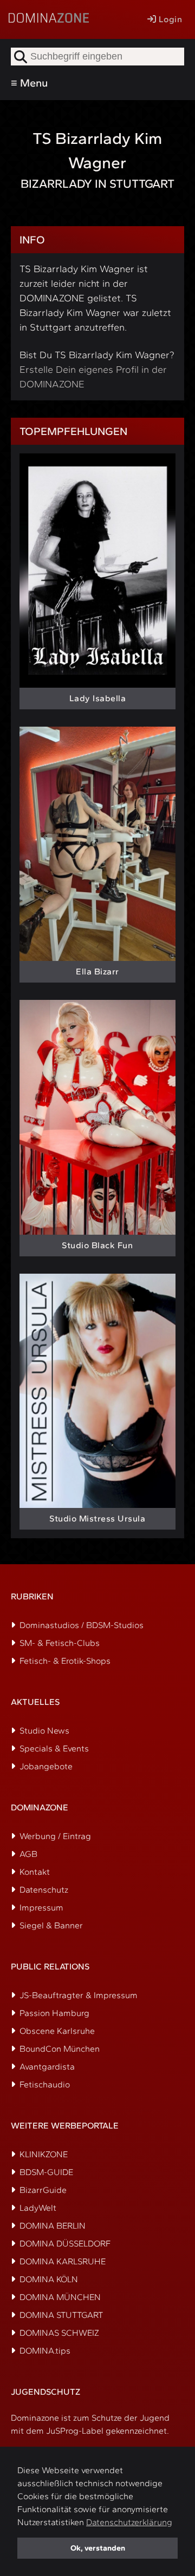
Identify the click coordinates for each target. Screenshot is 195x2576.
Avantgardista (47, 2067)
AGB (28, 1854)
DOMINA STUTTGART (61, 2315)
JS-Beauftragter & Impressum (79, 1995)
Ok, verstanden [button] (98, 2548)
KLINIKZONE (44, 2154)
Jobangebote (46, 1766)
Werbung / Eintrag (55, 1836)
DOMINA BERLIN (53, 2226)
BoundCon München (60, 2049)
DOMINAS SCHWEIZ (59, 2333)
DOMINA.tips (45, 2351)
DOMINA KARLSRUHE (63, 2261)
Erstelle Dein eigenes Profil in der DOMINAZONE (93, 377)
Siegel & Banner (51, 1925)
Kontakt (35, 1872)
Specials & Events (54, 1748)
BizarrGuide (43, 2190)
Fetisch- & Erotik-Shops (65, 1661)
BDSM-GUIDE (46, 2172)
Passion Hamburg (54, 2013)
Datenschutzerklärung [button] (129, 2522)
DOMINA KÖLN (49, 2279)
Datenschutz (44, 1890)
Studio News (44, 1731)
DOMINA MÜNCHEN (60, 2297)
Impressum (41, 1908)
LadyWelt (38, 2208)
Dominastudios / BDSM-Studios (82, 1625)
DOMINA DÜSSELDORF (65, 2244)
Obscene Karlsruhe (57, 2031)
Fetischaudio (45, 2084)
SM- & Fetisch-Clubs (60, 1643)
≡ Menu (29, 83)
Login (169, 19)
